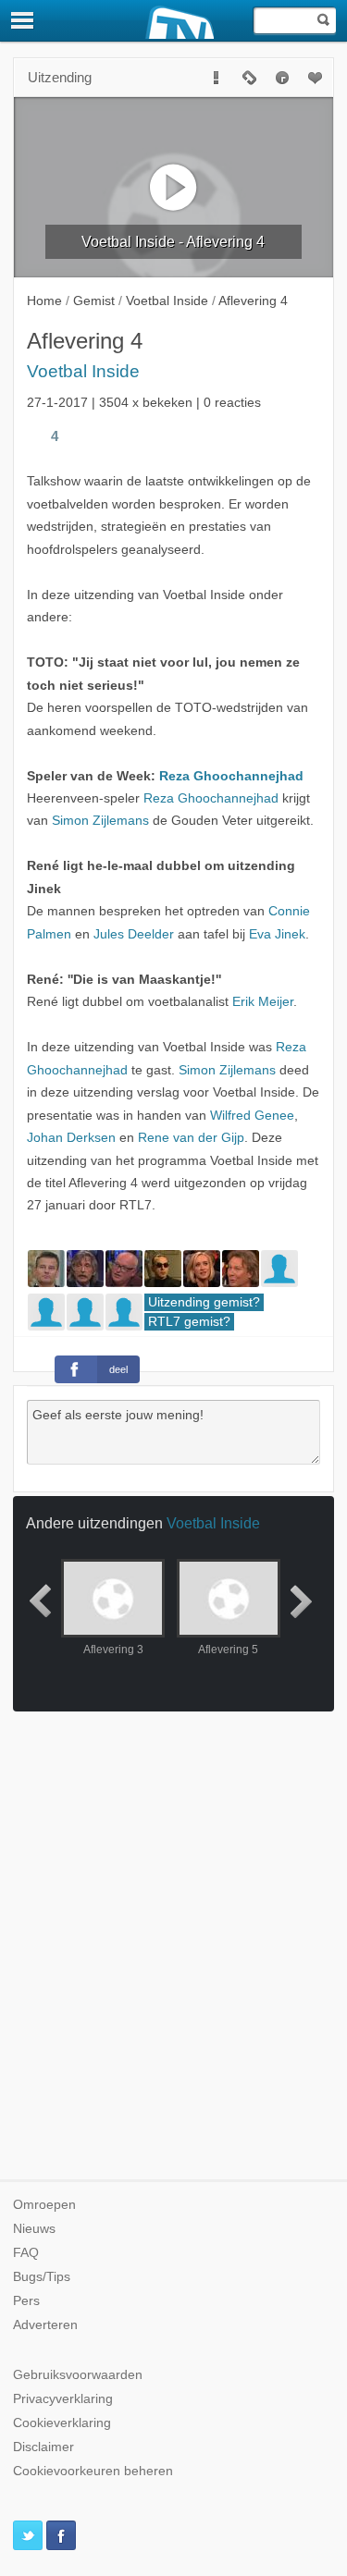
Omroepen (44, 2205)
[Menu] (23, 20)
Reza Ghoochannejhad (231, 776)
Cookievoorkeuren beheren (93, 2471)
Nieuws (34, 2229)
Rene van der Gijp (191, 1138)
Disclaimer (43, 2447)
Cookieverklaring (62, 2423)
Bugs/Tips (42, 2277)
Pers (26, 2301)
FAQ (26, 2253)
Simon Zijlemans (100, 821)
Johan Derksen (71, 1138)
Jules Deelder (134, 934)
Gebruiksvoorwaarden (78, 2375)
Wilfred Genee (252, 1116)
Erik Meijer (263, 1002)
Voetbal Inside (83, 371)
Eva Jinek (277, 934)
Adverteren (45, 2325)
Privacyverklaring (63, 2399)
